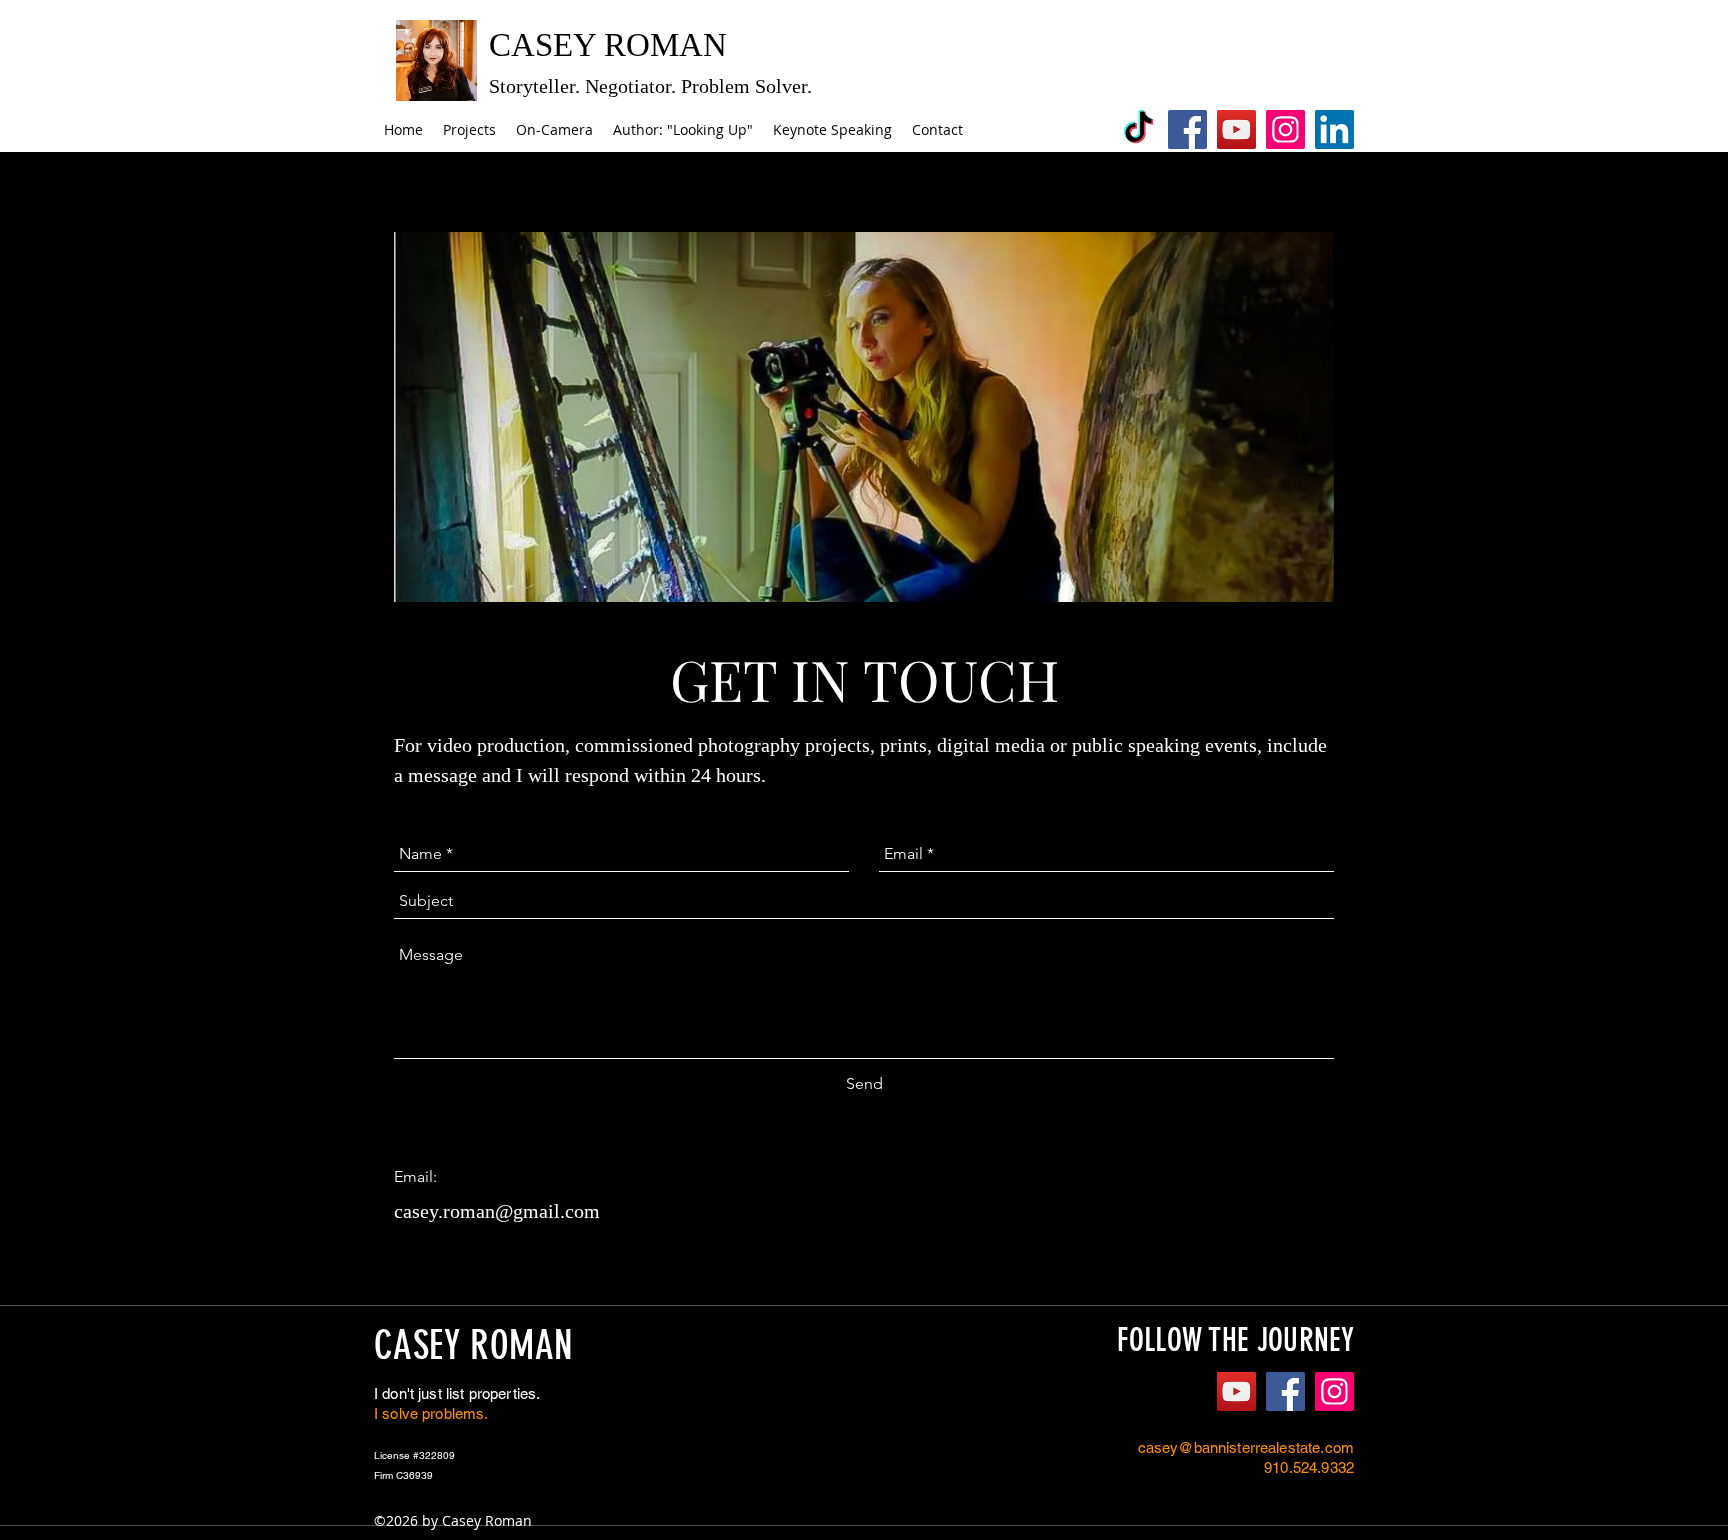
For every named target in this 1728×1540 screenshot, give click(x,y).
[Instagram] (1285, 129)
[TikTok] (1138, 129)
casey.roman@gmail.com (497, 1211)
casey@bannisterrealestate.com (1246, 1447)
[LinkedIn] (1334, 129)
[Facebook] (1187, 129)
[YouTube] (1236, 129)
